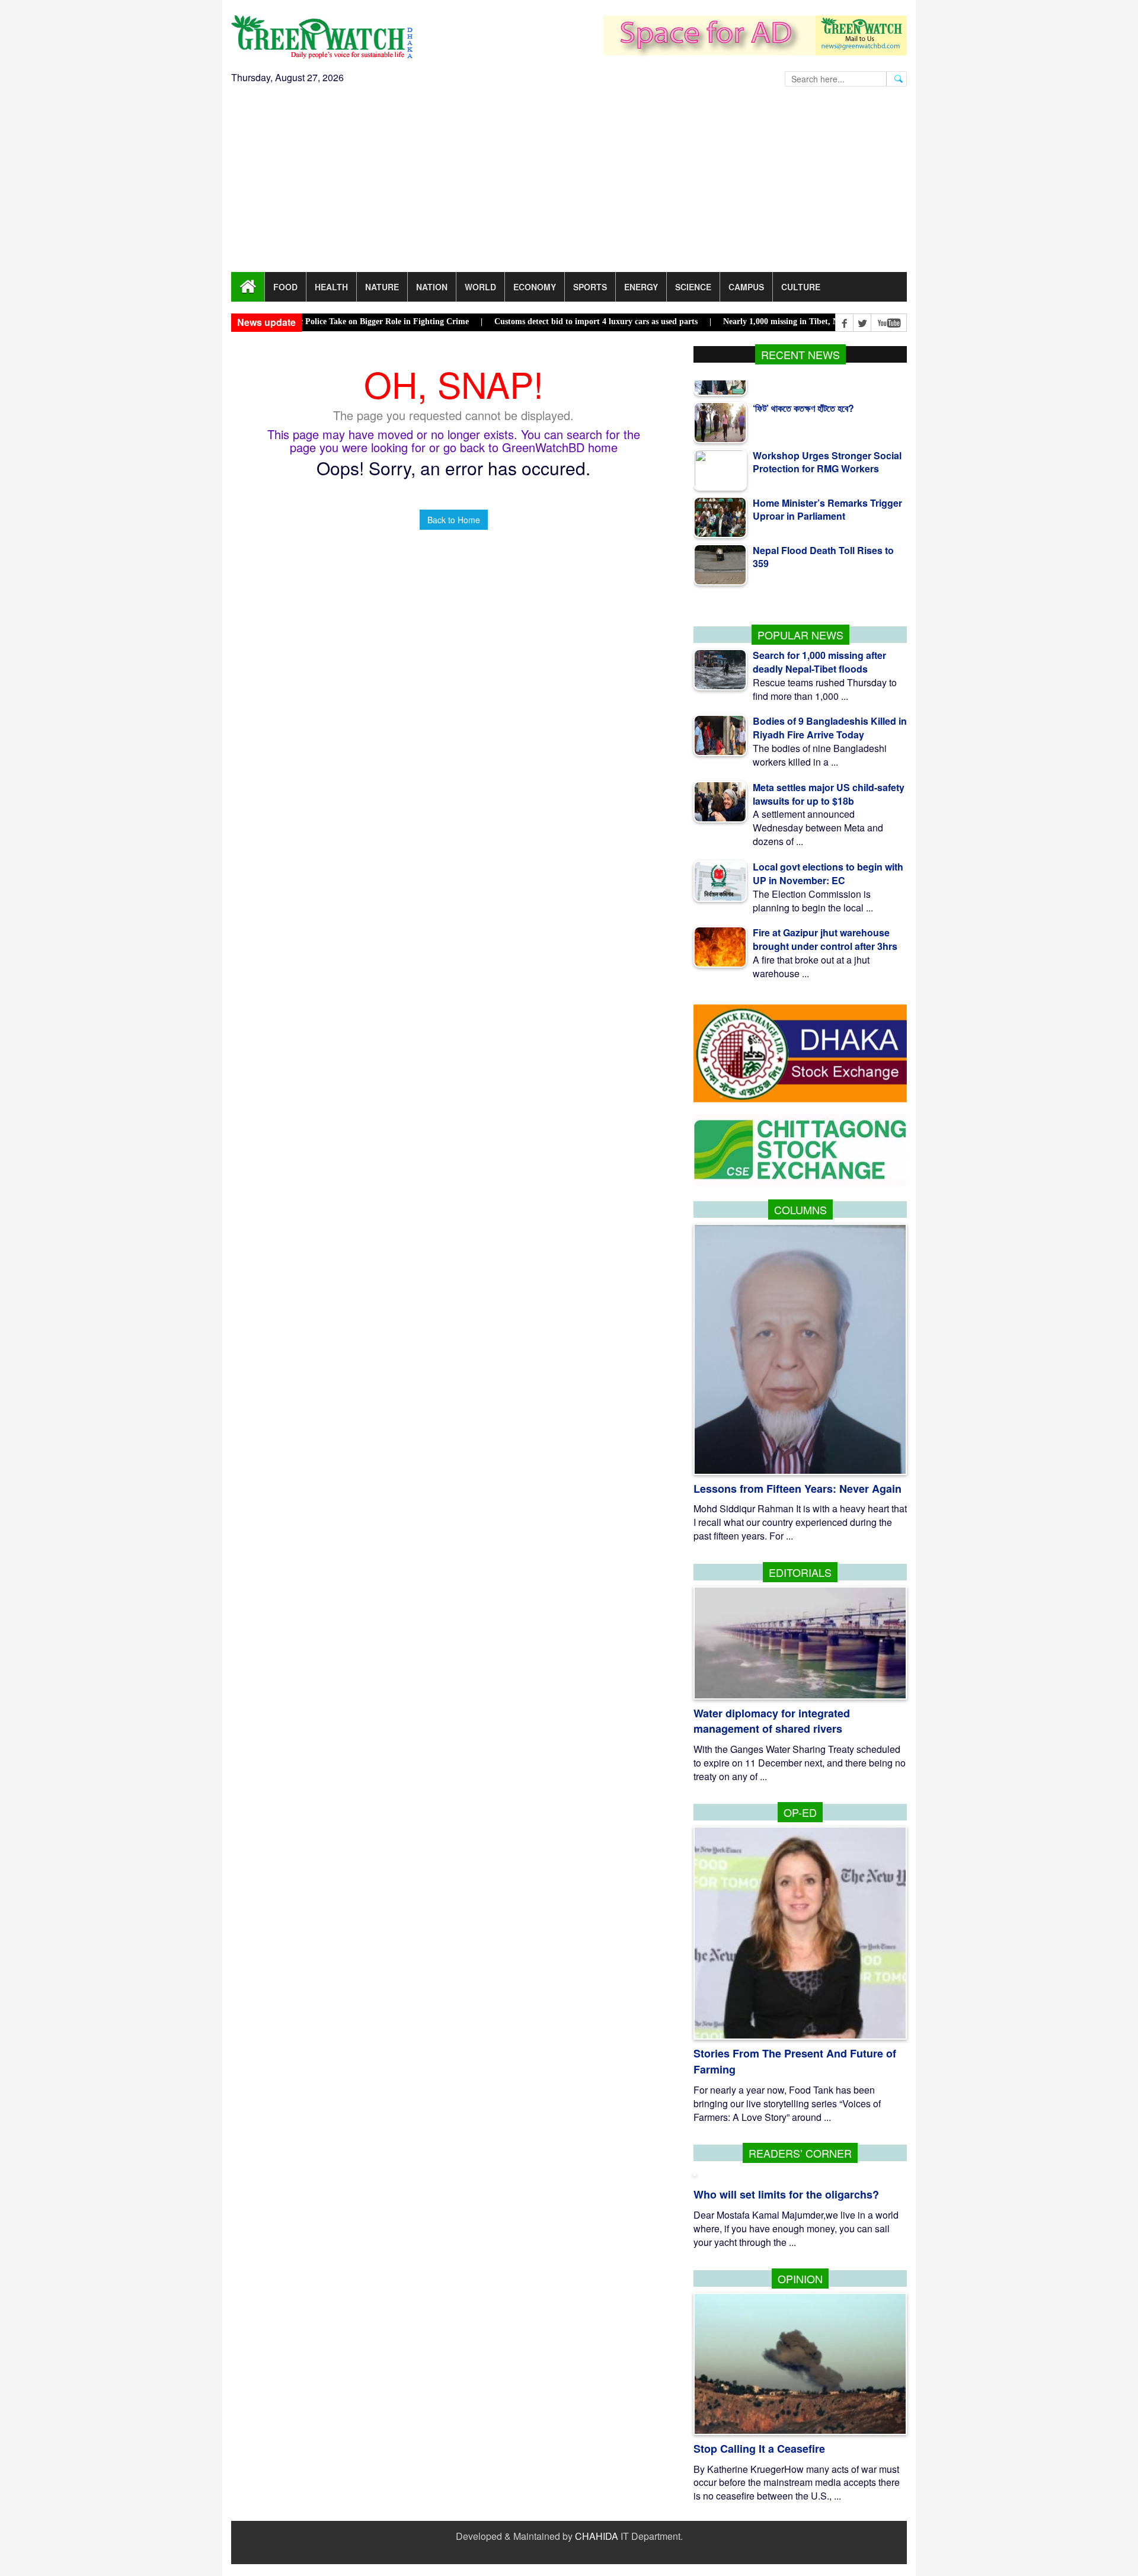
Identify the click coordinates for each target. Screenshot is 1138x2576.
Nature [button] (382, 287)
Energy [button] (641, 287)
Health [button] (331, 287)
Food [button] (285, 287)
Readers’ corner (800, 2153)
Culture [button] (801, 287)
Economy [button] (535, 287)
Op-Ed (800, 1812)
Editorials (800, 1572)
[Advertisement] (569, 183)
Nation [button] (432, 287)
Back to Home (454, 520)
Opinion (800, 2279)
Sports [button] (590, 287)
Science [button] (693, 287)
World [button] (480, 287)
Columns (800, 1209)
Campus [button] (746, 287)
